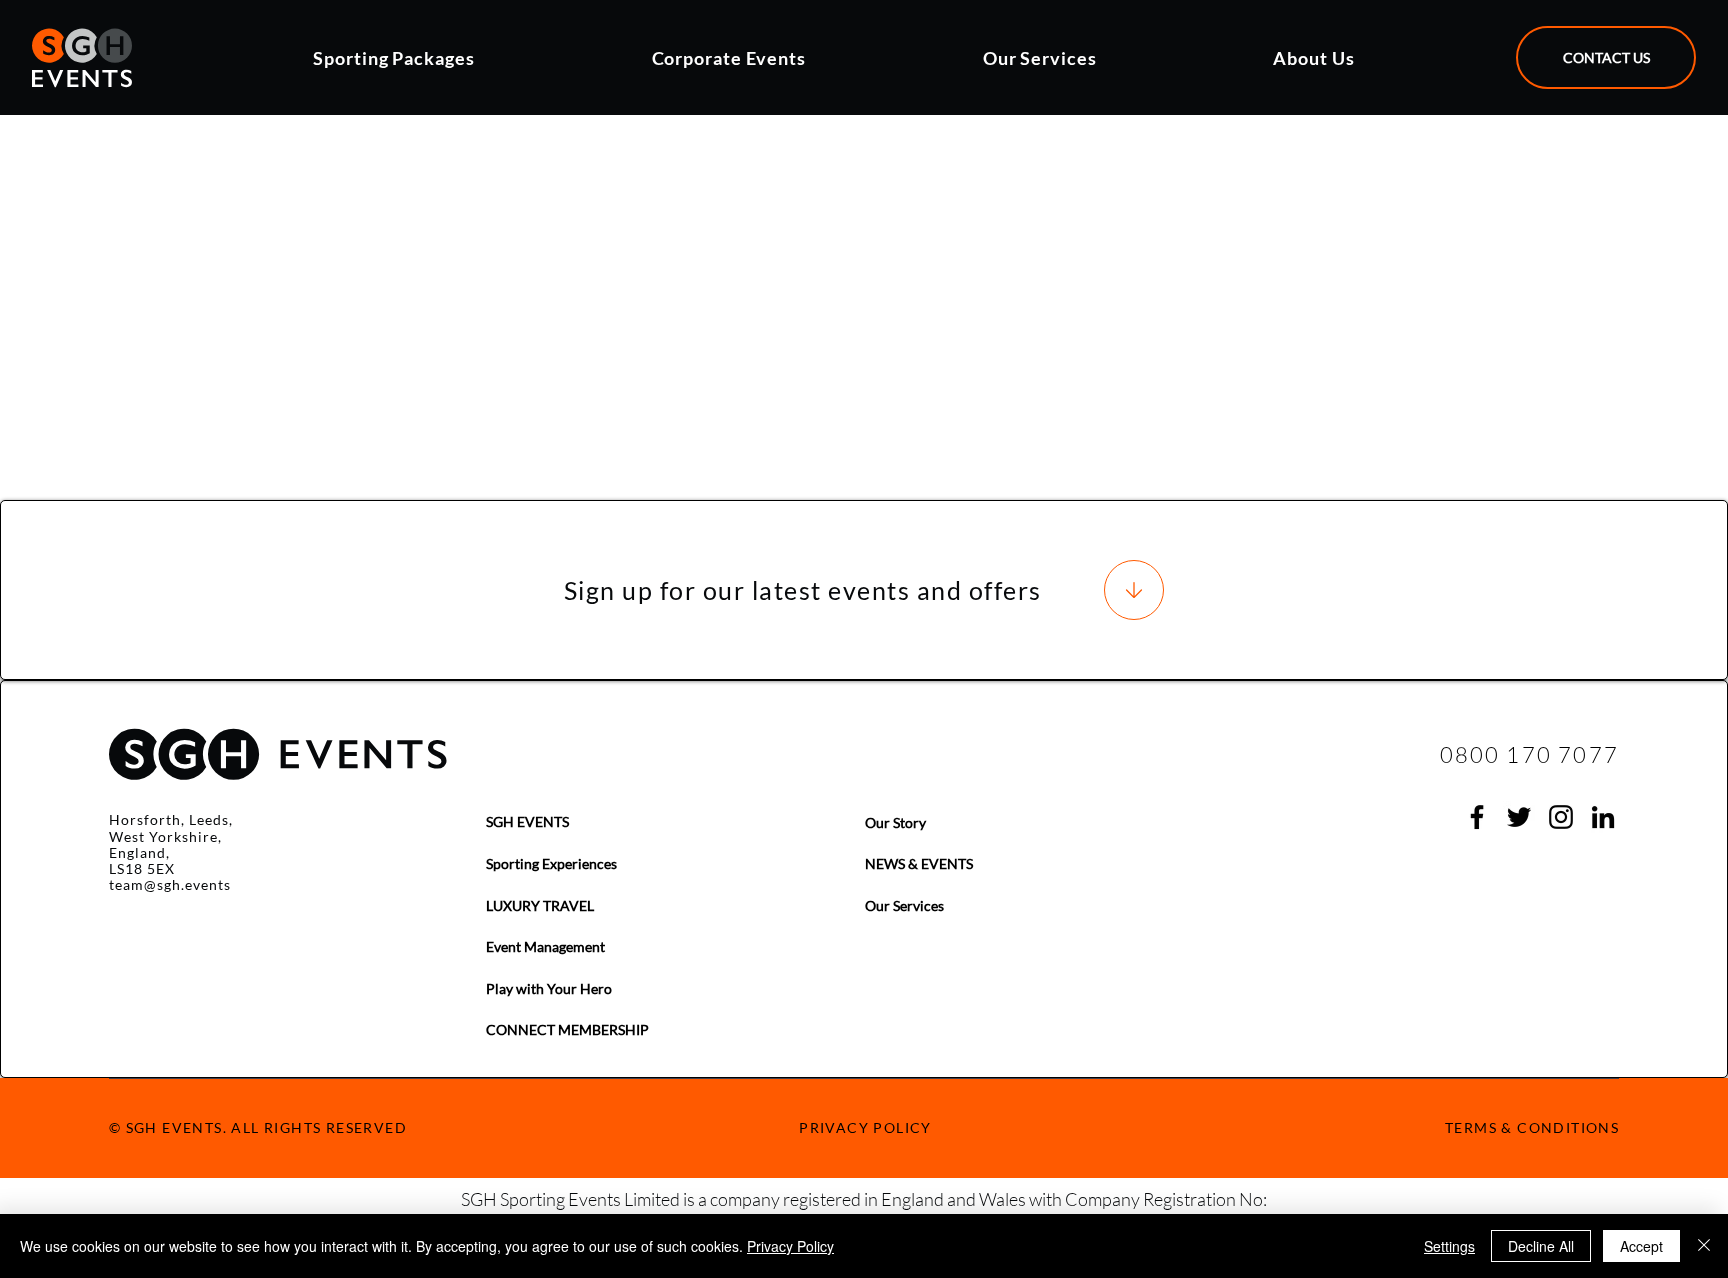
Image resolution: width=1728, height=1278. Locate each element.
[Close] (1704, 1246)
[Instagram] (1561, 817)
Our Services (904, 905)
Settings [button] (1449, 1246)
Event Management (545, 946)
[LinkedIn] (1603, 817)
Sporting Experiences (551, 863)
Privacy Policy (790, 1246)
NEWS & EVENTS (919, 863)
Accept (1641, 1246)
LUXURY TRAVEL (540, 905)
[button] (468, 58)
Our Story (895, 822)
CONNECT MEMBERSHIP (567, 1029)
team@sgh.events (170, 884)
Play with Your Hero (549, 988)
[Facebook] (1477, 817)
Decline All (1541, 1246)
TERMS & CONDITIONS (1532, 1127)
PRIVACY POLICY (865, 1127)
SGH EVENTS (527, 821)
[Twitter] (1519, 817)
